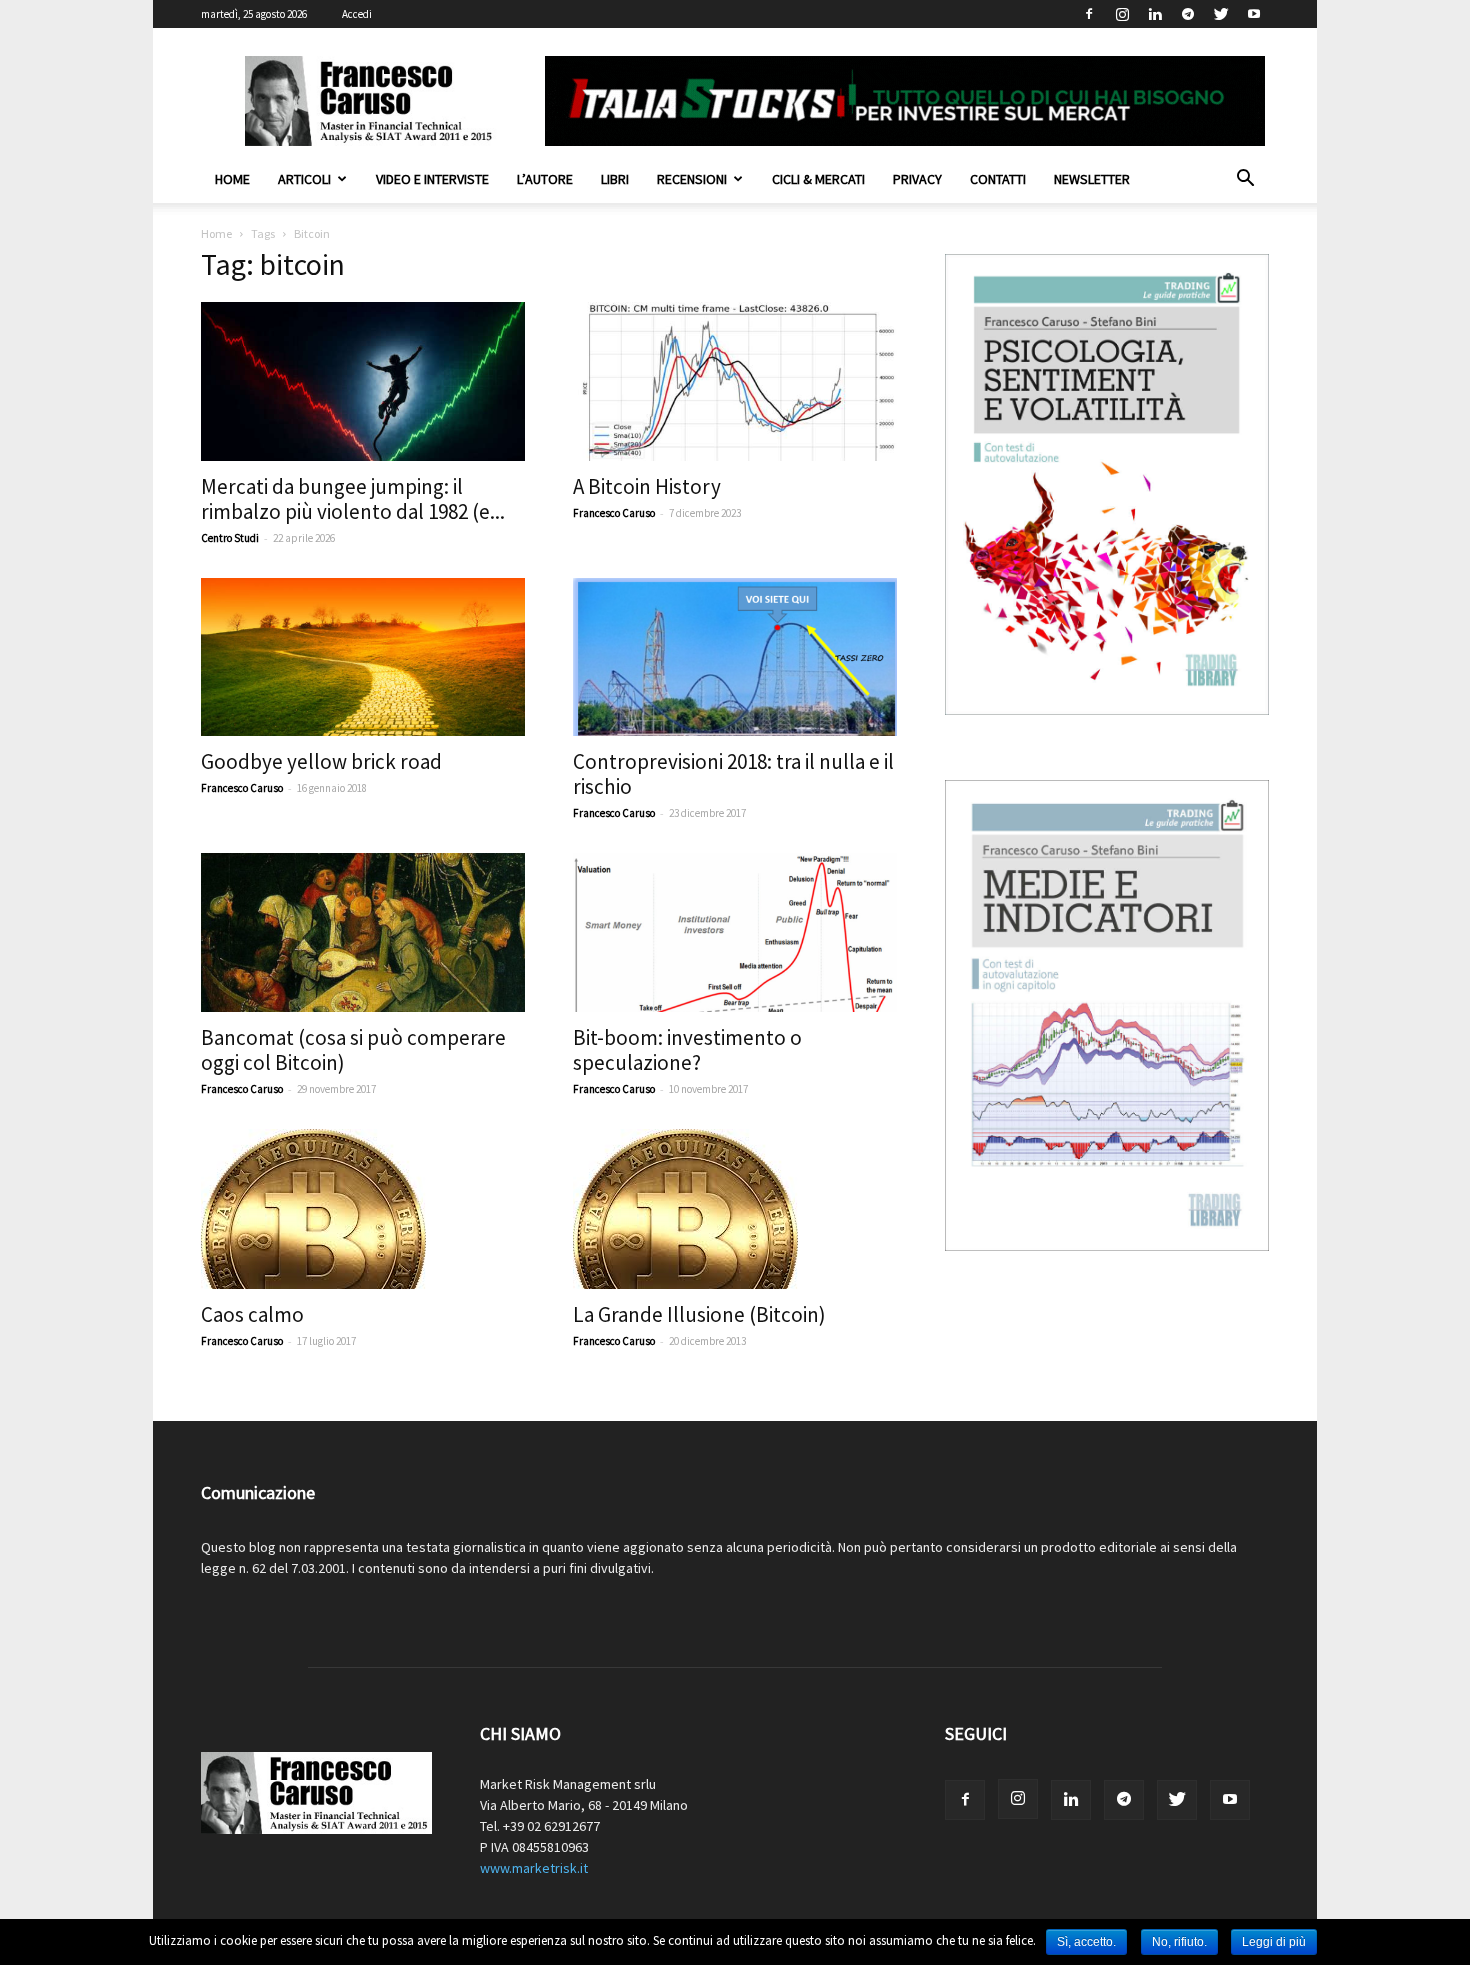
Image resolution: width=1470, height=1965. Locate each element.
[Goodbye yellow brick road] (363, 657)
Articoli (304, 179)
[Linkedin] (1155, 14)
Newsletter (1092, 179)
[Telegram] (1188, 14)
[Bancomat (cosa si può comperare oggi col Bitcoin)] (363, 932)
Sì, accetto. (1086, 1942)
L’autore (545, 179)
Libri (615, 179)
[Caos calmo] (363, 1209)
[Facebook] (1089, 14)
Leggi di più (1274, 1942)
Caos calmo (252, 1314)
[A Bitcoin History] (735, 381)
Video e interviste (432, 179)
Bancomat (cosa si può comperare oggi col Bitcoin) (353, 1050)
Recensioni (692, 179)
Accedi (357, 14)
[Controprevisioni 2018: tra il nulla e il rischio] (735, 657)
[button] (1245, 180)
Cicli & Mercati (818, 179)
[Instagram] (1122, 14)
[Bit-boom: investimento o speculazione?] (735, 932)
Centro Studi (230, 538)
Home (232, 179)
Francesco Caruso (614, 513)
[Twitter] (1221, 14)
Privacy (917, 179)
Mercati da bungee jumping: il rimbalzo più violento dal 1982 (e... (353, 499)
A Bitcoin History (647, 486)
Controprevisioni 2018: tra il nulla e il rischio (733, 774)
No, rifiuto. (1179, 1942)
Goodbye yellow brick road (321, 761)
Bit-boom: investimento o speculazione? (687, 1050)
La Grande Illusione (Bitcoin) (699, 1314)
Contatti (998, 179)
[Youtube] (1254, 14)
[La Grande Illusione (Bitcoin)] (735, 1209)
